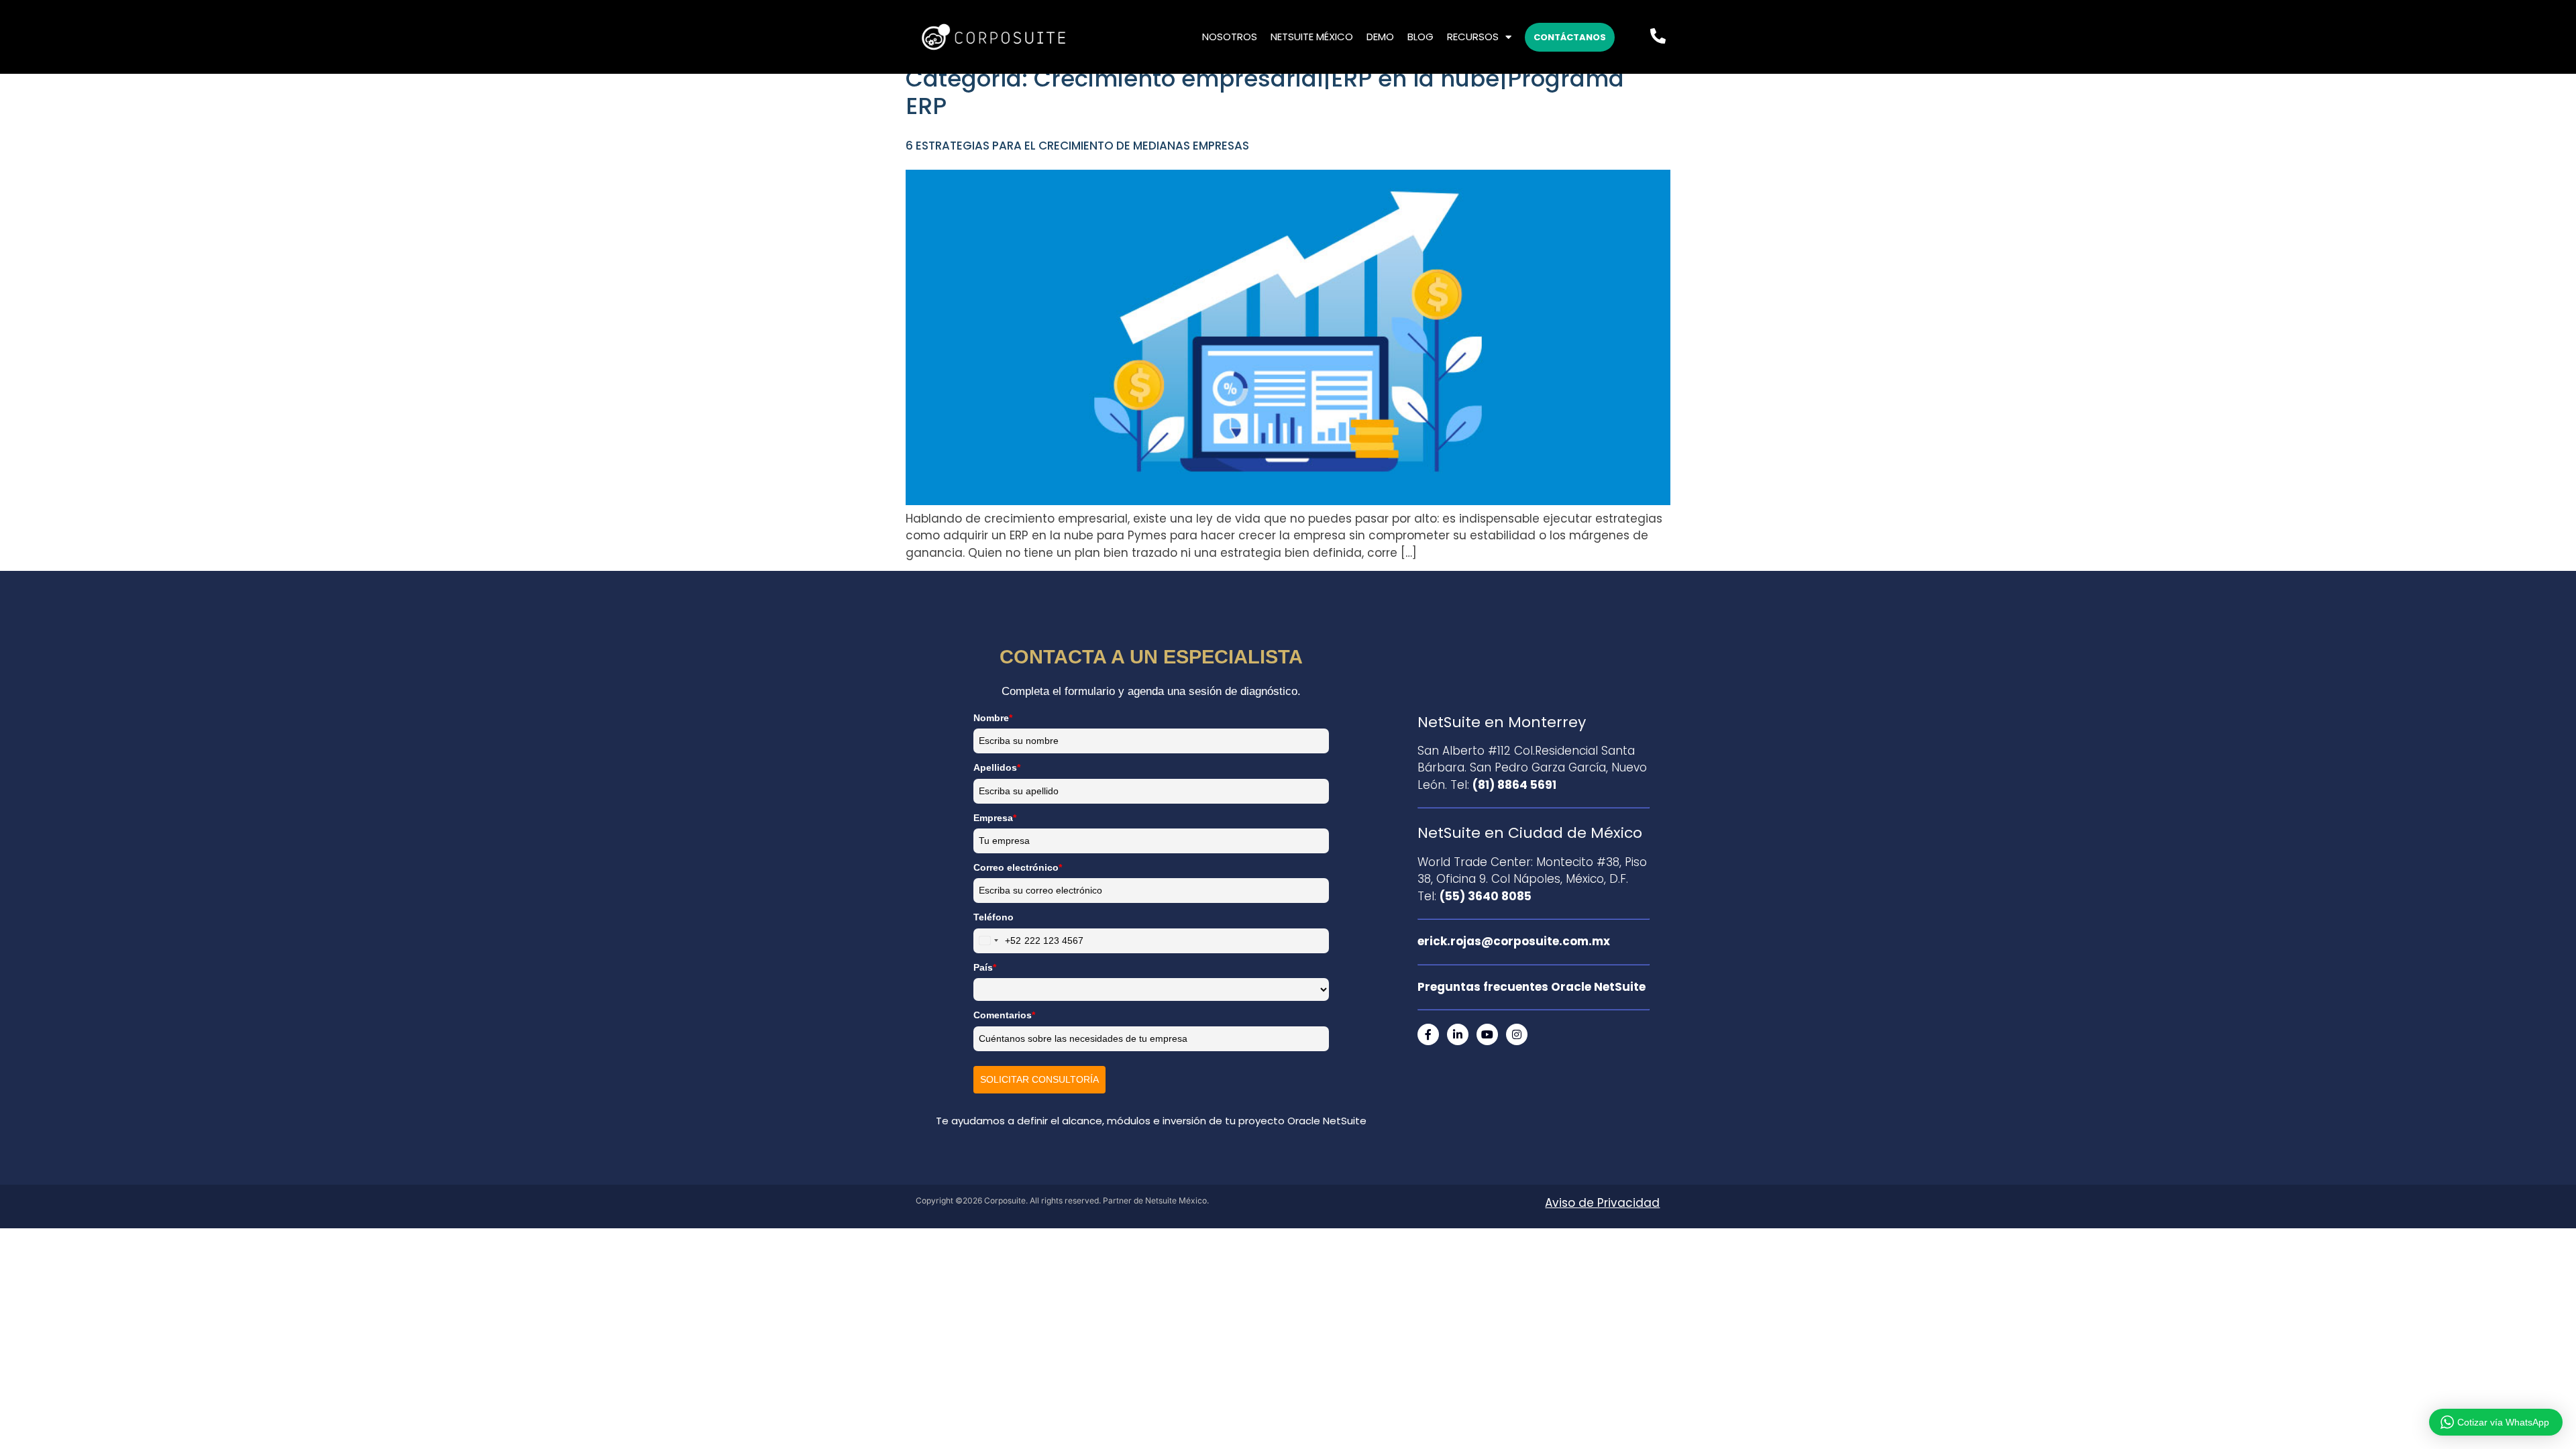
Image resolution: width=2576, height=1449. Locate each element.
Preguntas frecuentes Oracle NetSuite (1532, 987)
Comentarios (1004, 1015)
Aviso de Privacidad (1602, 1203)
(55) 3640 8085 (1486, 896)
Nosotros (1230, 37)
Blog (1420, 37)
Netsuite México (1312, 37)
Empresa (995, 818)
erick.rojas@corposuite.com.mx (1514, 941)
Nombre (993, 718)
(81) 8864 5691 (1514, 785)
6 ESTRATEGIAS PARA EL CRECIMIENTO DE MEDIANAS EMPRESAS (1077, 146)
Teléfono (994, 917)
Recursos (1473, 37)
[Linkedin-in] (1458, 1034)
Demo (1380, 37)
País (985, 967)
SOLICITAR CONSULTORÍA (1039, 1079)
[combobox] (998, 941)
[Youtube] (1487, 1034)
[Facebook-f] (1428, 1034)
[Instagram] (1517, 1034)
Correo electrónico (1018, 867)
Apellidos (997, 767)
